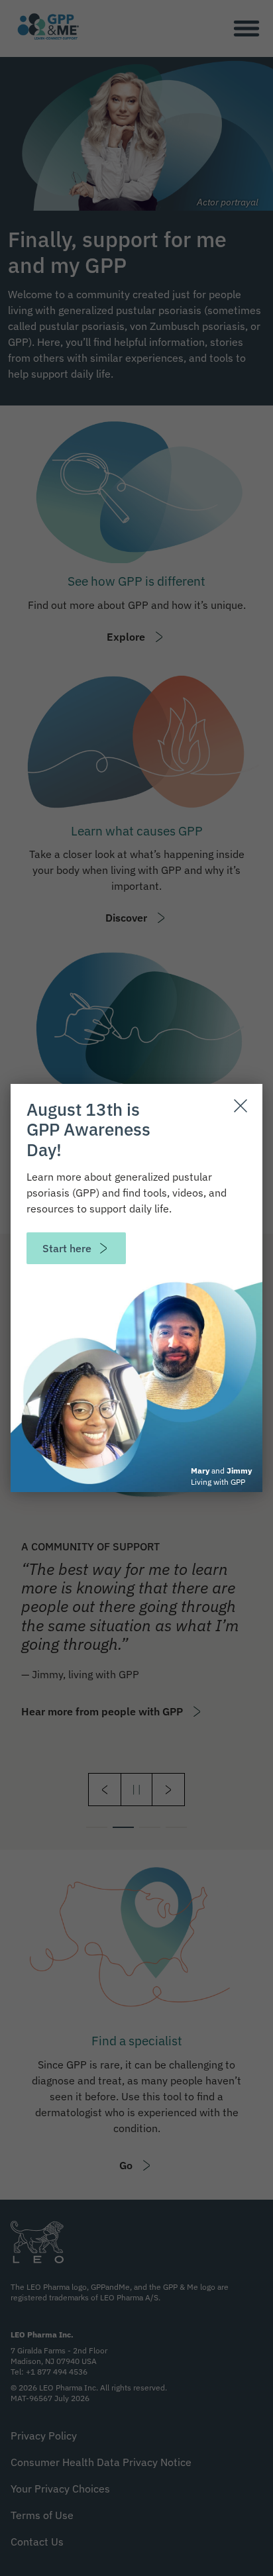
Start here (67, 1248)
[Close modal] (241, 1106)
